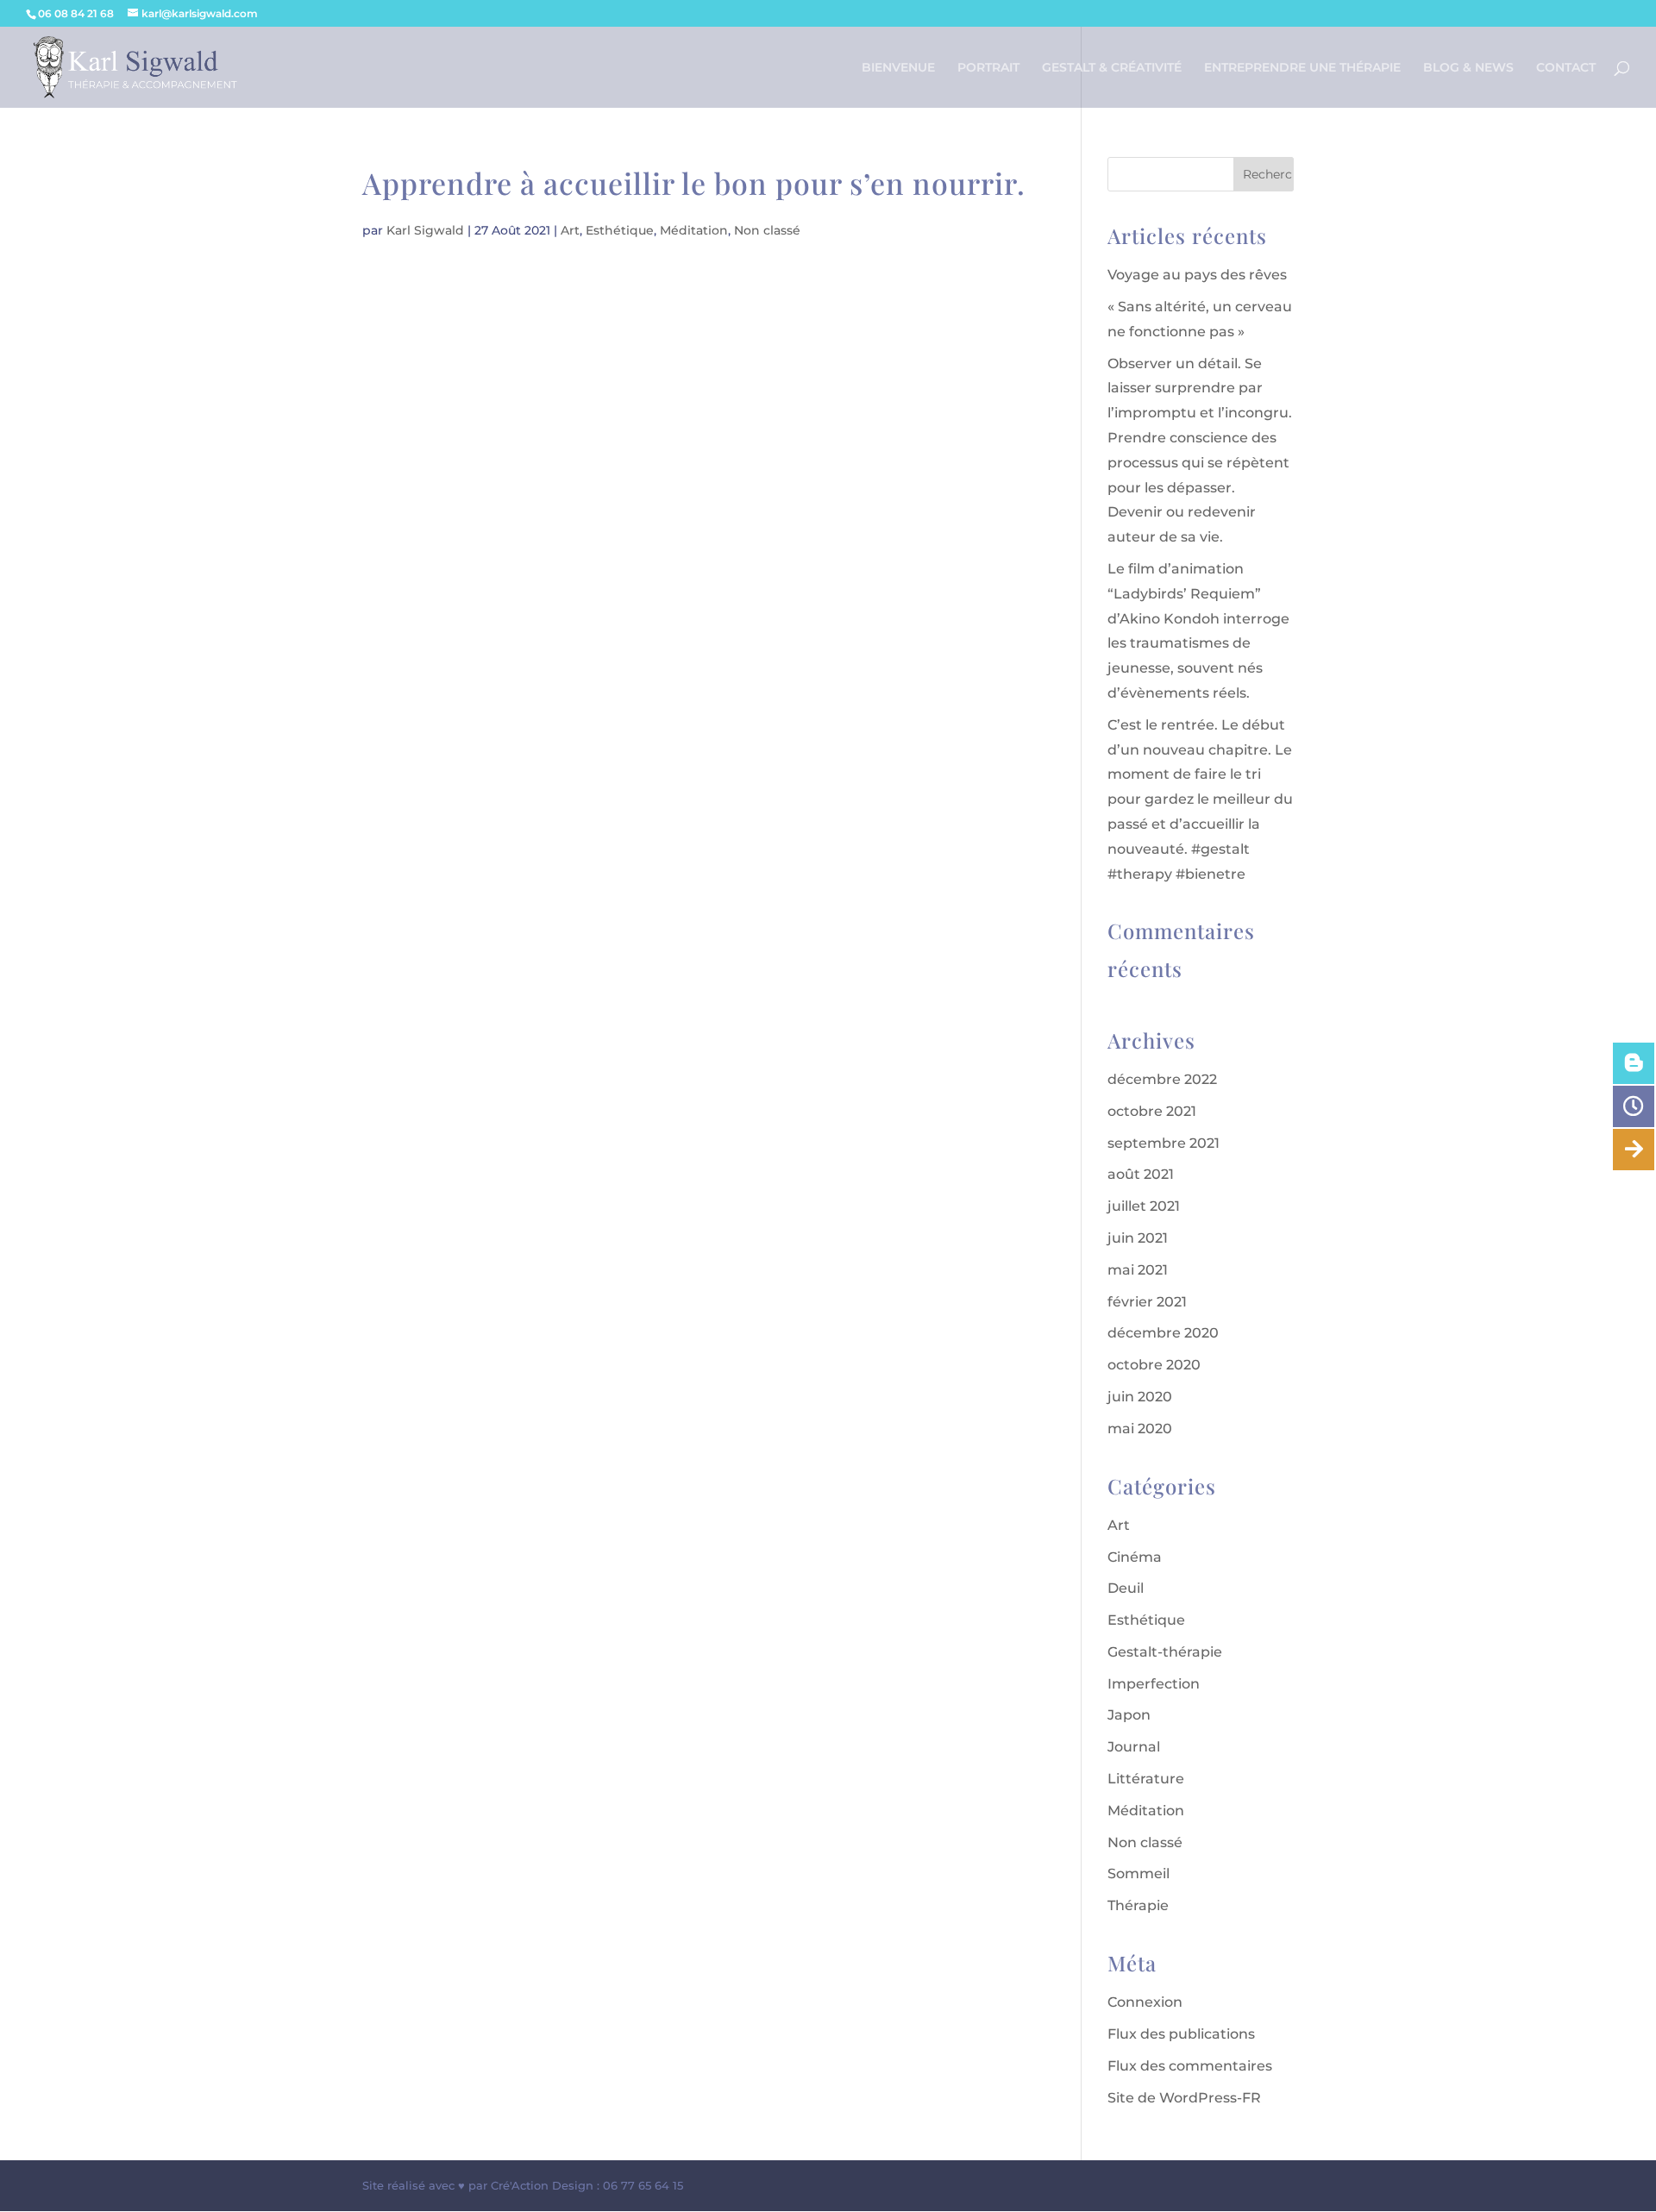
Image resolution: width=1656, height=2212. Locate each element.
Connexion (1145, 2002)
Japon (1129, 1715)
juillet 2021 (1144, 1206)
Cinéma (1135, 1557)
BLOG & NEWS (1468, 68)
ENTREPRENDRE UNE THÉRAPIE (1302, 68)
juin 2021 (1138, 1238)
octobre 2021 (1152, 1111)
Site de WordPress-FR (1184, 2098)
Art (570, 230)
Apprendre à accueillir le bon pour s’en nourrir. (694, 183)
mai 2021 (1138, 1270)
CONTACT (1566, 68)
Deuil (1126, 1588)
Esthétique (620, 230)
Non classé (767, 230)
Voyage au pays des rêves (1197, 275)
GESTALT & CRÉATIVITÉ (1112, 68)
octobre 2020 (1154, 1365)
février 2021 (1147, 1302)
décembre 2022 (1162, 1079)
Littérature (1146, 1779)
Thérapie (1138, 1905)
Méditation (694, 230)
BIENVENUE (898, 68)
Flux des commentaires (1190, 2066)
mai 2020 (1140, 1429)
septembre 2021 (1164, 1143)
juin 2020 (1140, 1397)
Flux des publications (1181, 2034)
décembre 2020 (1163, 1333)
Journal (1134, 1747)
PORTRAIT (988, 68)
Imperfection (1154, 1684)
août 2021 (1141, 1174)
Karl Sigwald (425, 230)
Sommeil (1138, 1874)
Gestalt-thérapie (1165, 1652)
